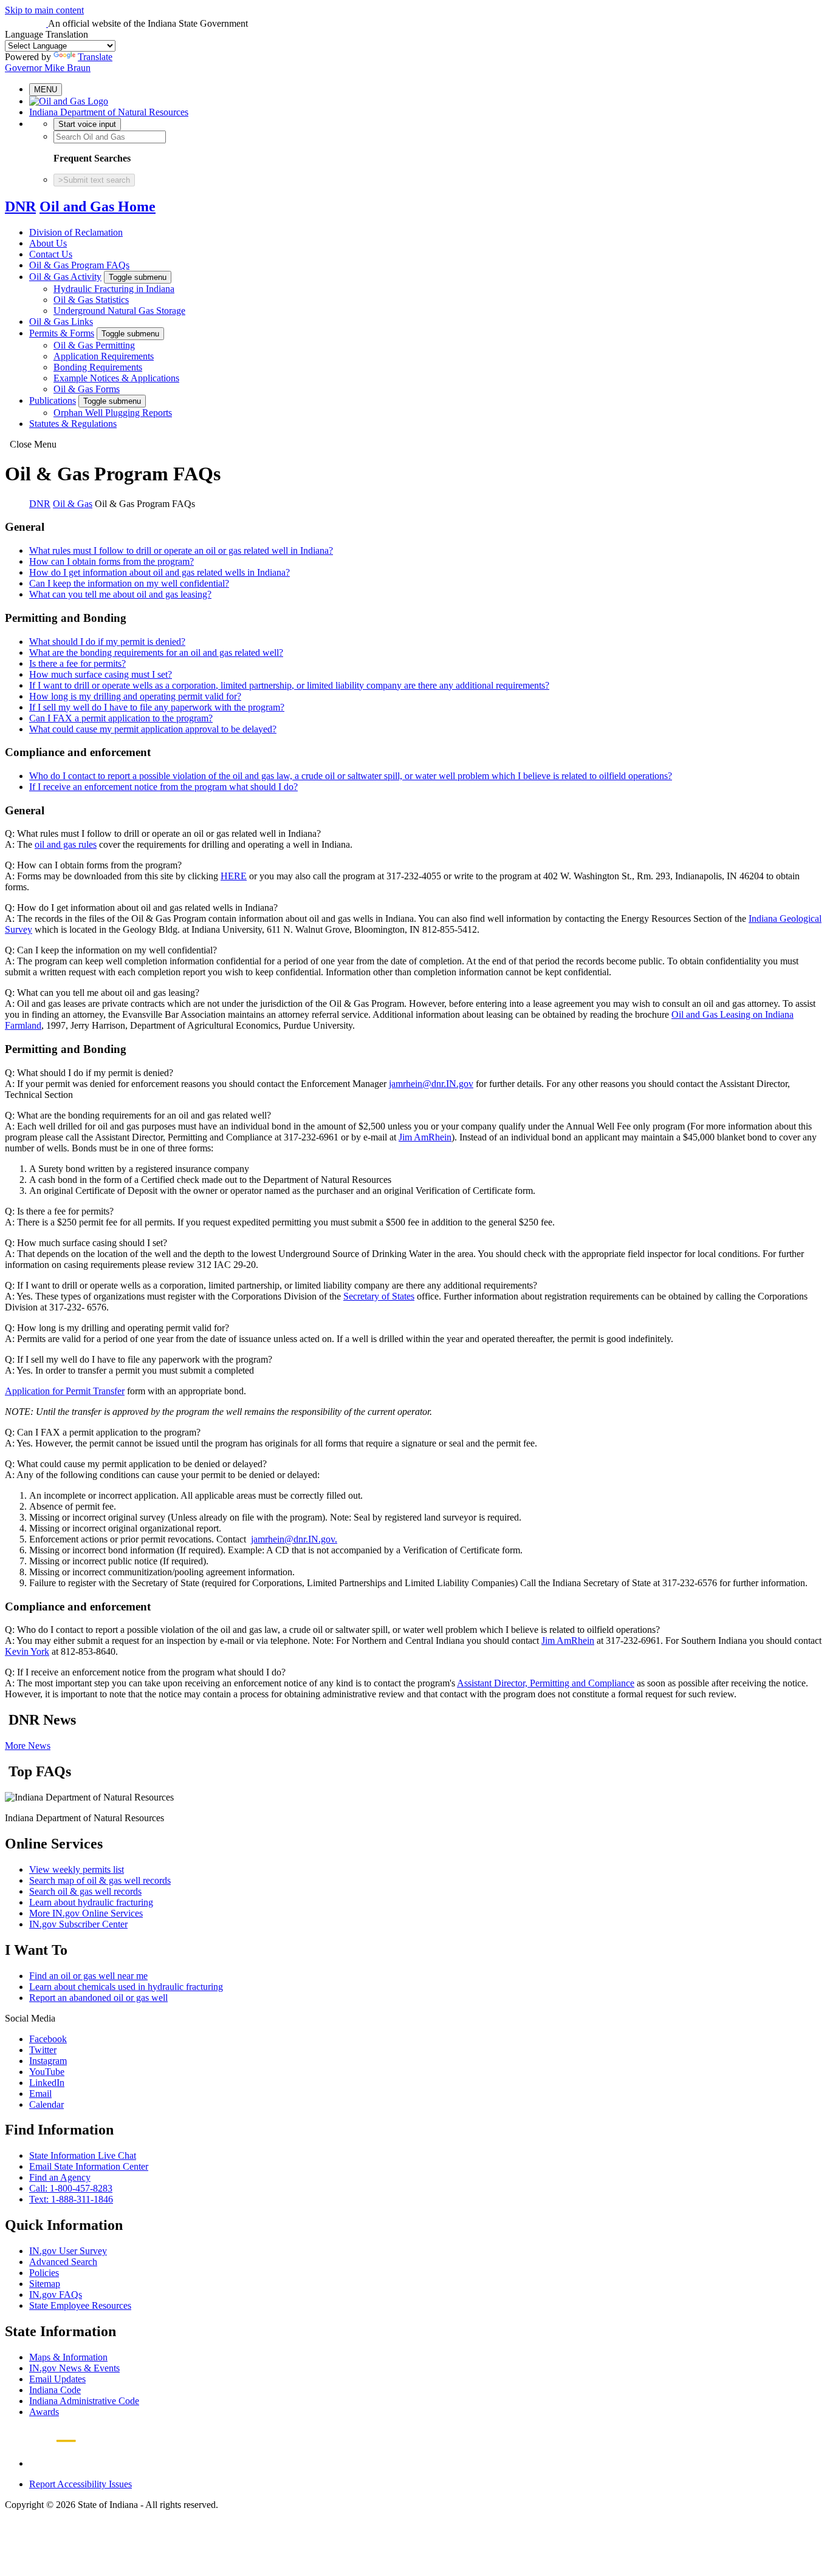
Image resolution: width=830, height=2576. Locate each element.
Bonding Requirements (98, 367)
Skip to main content (44, 10)
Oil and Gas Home (98, 206)
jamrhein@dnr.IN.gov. (294, 1539)
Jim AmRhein (425, 1137)
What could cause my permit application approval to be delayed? (153, 729)
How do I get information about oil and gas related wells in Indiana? (159, 572)
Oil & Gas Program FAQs (79, 265)
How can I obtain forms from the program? (111, 561)
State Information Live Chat (83, 2155)
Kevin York (27, 1651)
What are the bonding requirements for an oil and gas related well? (156, 653)
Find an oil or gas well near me (88, 1976)
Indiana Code (55, 2390)
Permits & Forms (62, 333)
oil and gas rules (66, 844)
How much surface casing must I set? (101, 674)
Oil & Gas (73, 504)
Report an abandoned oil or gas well (98, 1998)
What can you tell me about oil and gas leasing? (120, 594)
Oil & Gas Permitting (94, 345)
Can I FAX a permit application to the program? (121, 718)
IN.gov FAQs (56, 2295)
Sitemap (45, 2284)
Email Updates (57, 2379)
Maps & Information (68, 2357)
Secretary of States (379, 1296)
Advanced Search (63, 2262)
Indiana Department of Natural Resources (109, 112)
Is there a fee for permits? (77, 663)
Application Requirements (104, 356)
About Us (48, 243)
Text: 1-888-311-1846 (71, 2199)
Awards (44, 2412)
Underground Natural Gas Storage (119, 311)
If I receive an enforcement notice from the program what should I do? (163, 787)
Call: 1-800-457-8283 (71, 2188)
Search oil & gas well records (85, 1891)
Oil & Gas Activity (65, 277)
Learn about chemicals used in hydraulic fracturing (126, 1987)
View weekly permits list (77, 1869)
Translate (95, 57)
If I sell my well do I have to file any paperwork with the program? (157, 707)
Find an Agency (60, 2177)
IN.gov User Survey (68, 2251)
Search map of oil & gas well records (100, 1880)
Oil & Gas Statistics (91, 300)
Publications (53, 400)
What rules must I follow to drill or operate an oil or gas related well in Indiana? (181, 550)
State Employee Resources (80, 2305)
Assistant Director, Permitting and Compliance (546, 1683)
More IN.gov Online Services (86, 1913)
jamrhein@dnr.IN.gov (431, 1084)
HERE (234, 876)
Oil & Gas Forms (87, 389)
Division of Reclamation (76, 232)
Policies (44, 2273)
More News (28, 1746)
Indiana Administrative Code (84, 2401)
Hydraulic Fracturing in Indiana (114, 289)
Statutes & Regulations (73, 424)
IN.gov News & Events (74, 2368)
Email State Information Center (89, 2166)
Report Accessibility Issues (81, 2484)
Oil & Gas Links (61, 322)
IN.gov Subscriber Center (78, 1924)
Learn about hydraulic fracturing (91, 1902)
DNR (20, 206)
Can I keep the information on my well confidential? (129, 583)
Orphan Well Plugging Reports (113, 413)
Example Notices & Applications (116, 378)
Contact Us (51, 254)
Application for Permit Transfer (65, 1391)
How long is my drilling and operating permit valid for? (135, 696)
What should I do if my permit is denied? (107, 642)
